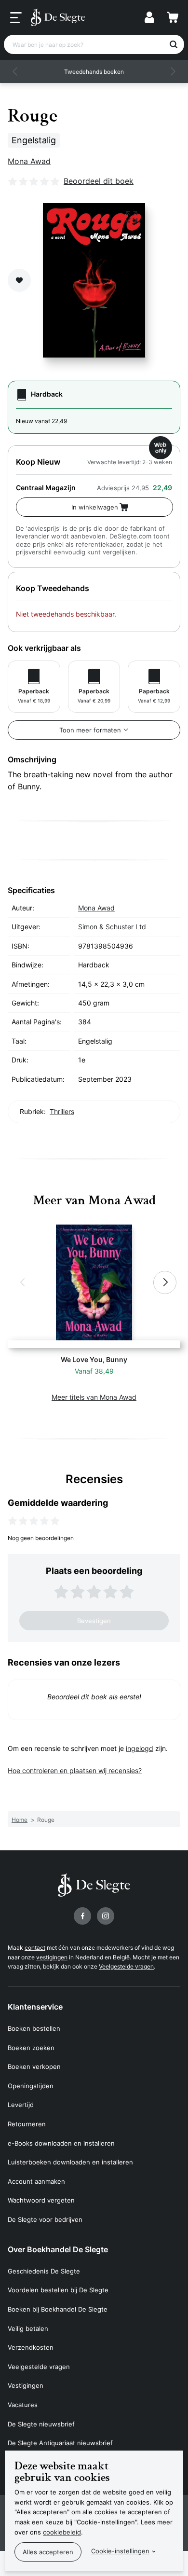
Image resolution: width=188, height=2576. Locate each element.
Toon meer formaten (90, 730)
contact (35, 1948)
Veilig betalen (28, 2328)
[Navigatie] (16, 18)
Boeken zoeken (31, 2048)
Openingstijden (31, 2086)
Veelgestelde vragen (126, 1966)
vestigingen (52, 1957)
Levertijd (21, 2105)
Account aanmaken (36, 2181)
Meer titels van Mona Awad (94, 1397)
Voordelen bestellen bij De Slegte (58, 2290)
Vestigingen (26, 2385)
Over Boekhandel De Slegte (58, 2249)
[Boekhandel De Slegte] (58, 17)
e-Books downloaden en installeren (61, 2143)
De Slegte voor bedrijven (45, 2219)
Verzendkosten (31, 2347)
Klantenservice (35, 2007)
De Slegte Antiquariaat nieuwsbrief (60, 2443)
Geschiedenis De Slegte (44, 2271)
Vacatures (23, 2405)
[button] (15, 71)
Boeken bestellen (34, 2028)
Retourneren (27, 2124)
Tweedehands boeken (94, 72)
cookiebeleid (62, 2532)
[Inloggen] (149, 17)
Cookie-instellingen (120, 2551)
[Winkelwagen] (173, 17)
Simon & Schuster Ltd (112, 927)
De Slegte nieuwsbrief (41, 2424)
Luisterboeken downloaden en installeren (70, 2162)
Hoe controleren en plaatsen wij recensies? (75, 1770)
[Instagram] (106, 1916)
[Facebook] (82, 1916)
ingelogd (140, 1748)
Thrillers (62, 1111)
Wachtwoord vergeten (41, 2200)
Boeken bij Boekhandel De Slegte (58, 2309)
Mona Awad (29, 161)
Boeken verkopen (34, 2066)
